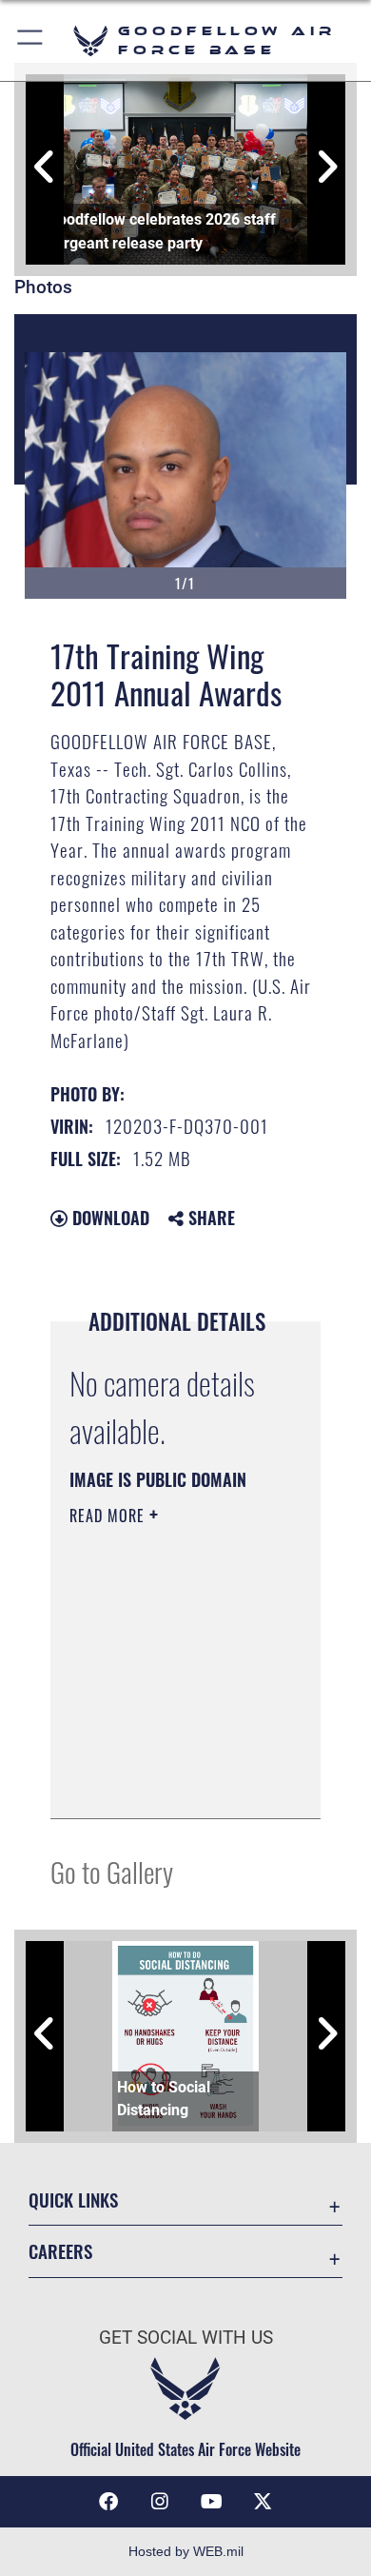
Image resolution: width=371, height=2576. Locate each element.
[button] (31, 40)
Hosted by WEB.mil (186, 2551)
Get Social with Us (186, 2338)
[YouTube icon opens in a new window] (211, 2502)
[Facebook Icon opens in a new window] (108, 2502)
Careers (60, 2251)
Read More (109, 1516)
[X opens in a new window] (263, 2502)
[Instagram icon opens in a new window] (160, 2502)
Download (108, 1218)
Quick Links (73, 2200)
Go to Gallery (112, 1871)
